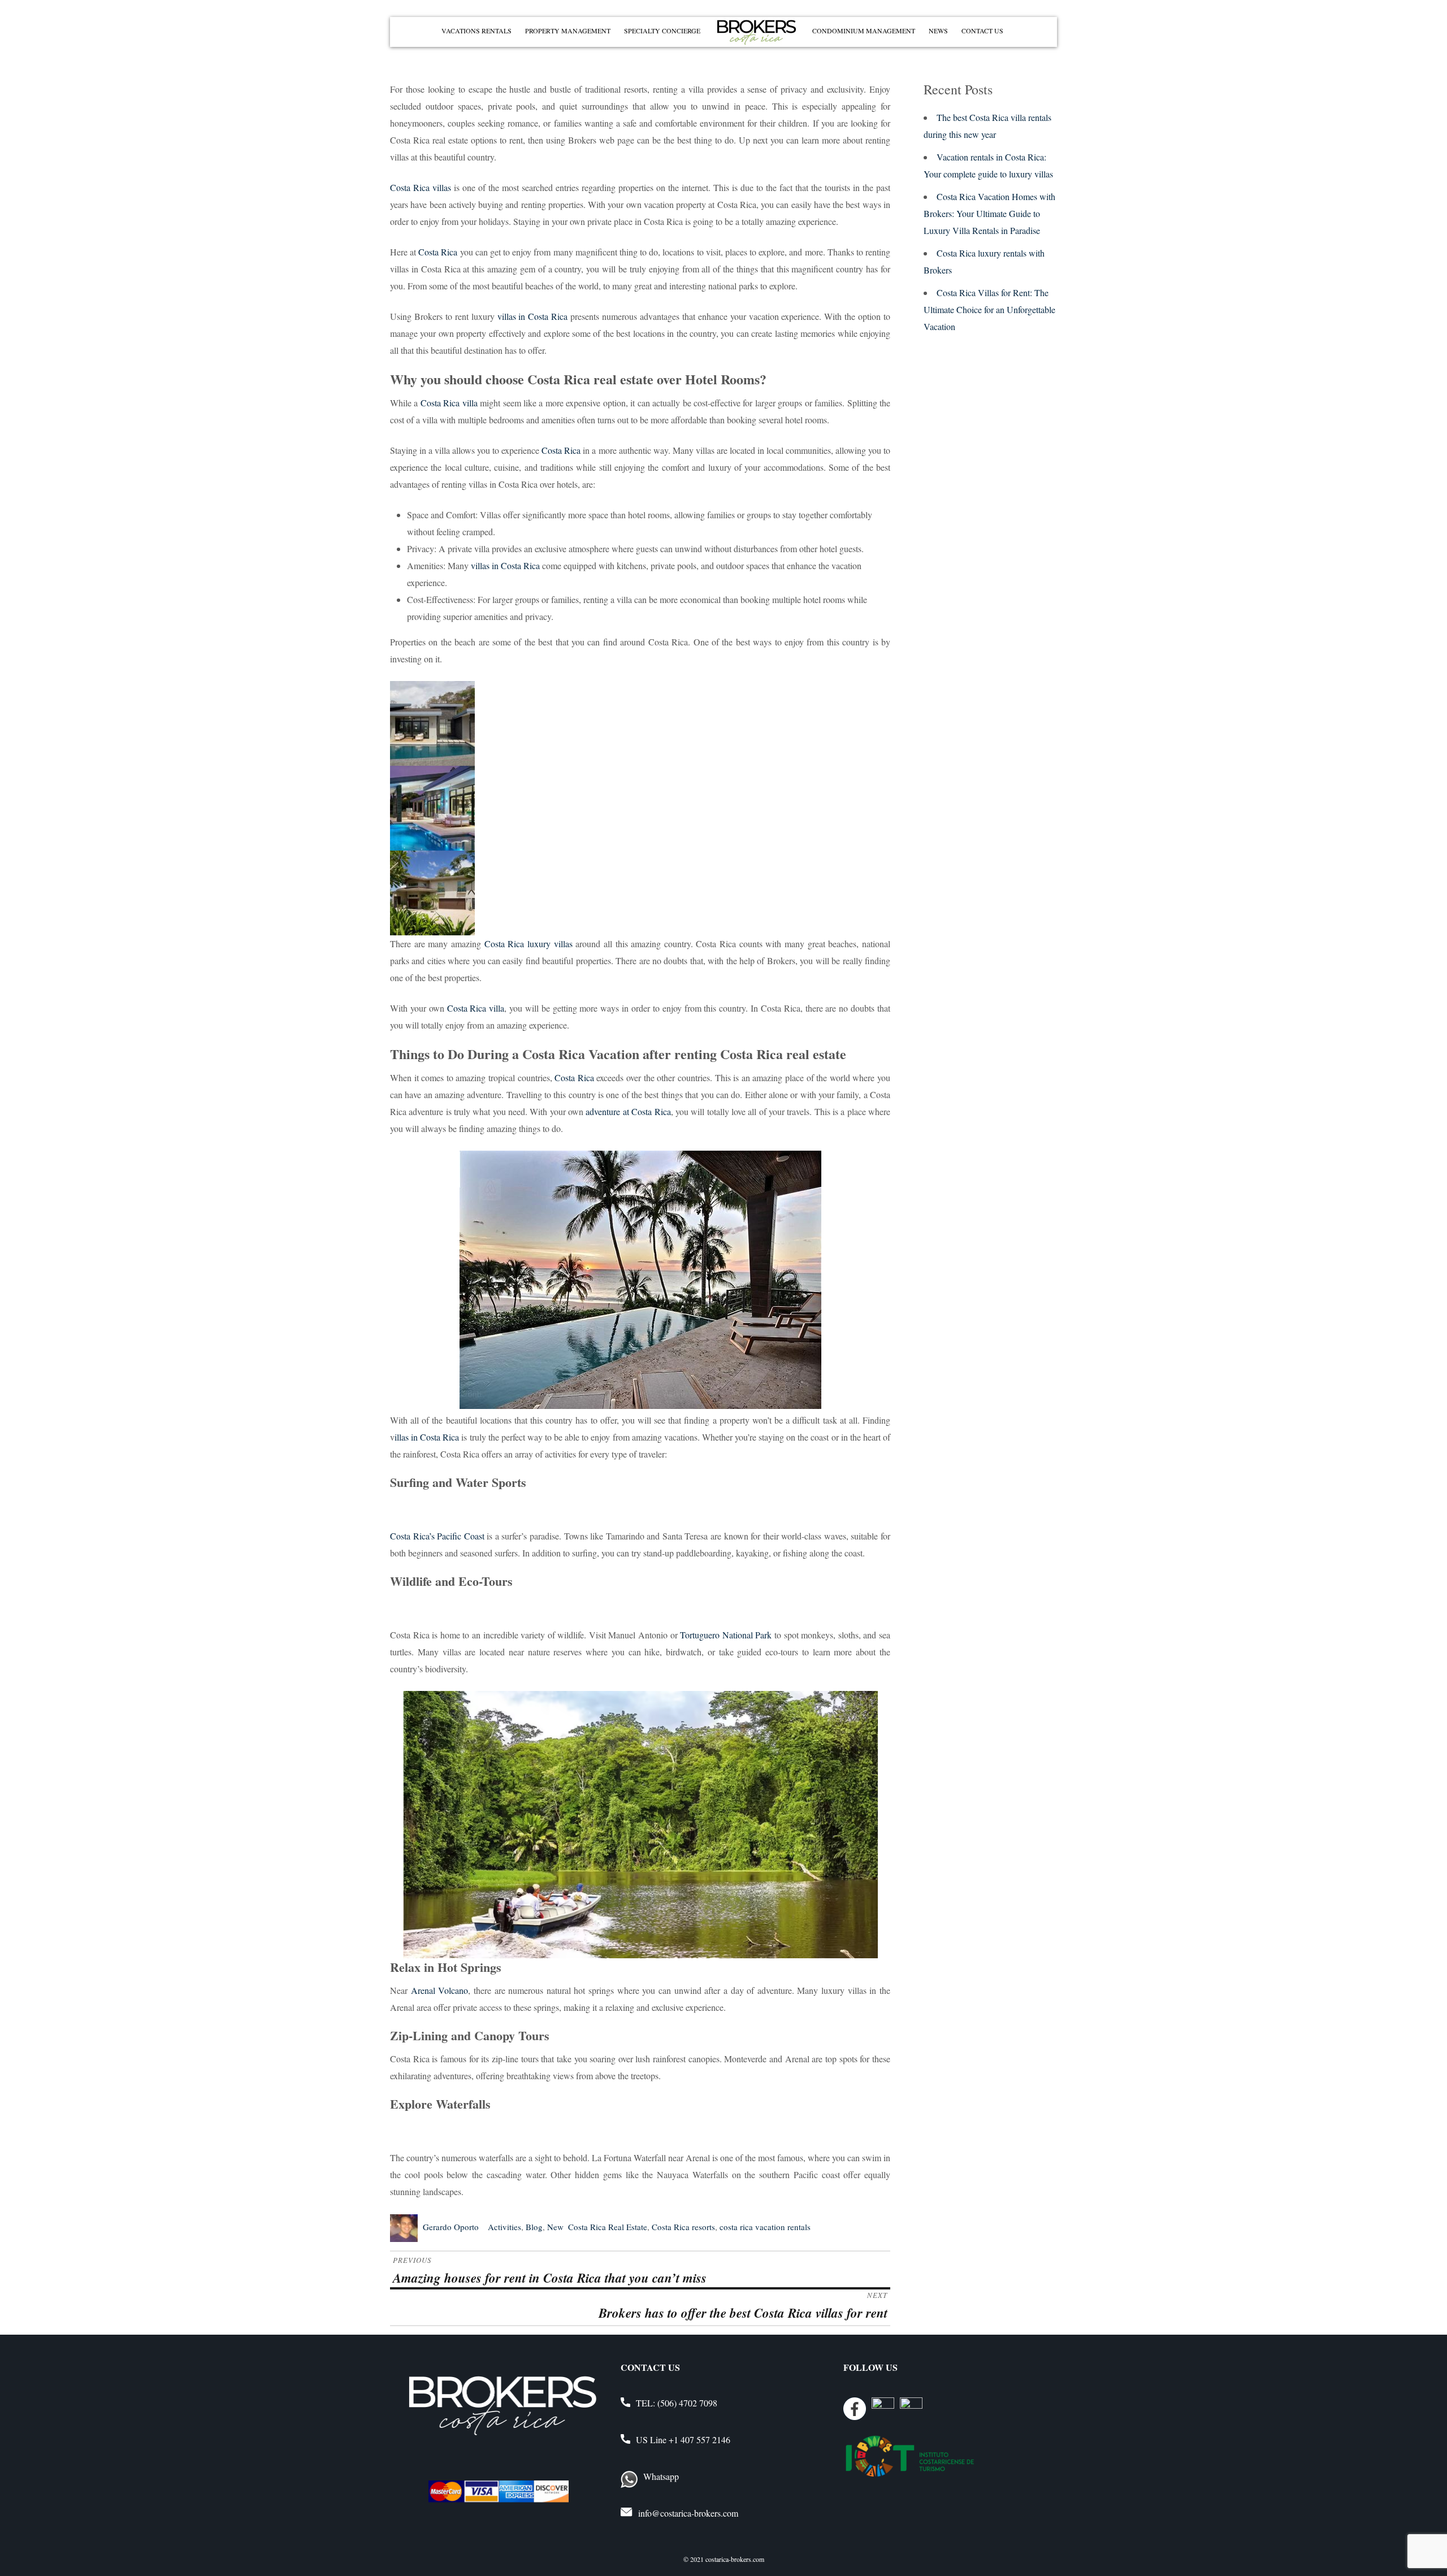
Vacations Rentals (476, 31)
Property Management (568, 31)
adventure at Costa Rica (628, 1111)
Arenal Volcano (438, 1990)
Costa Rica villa (449, 403)
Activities (504, 2227)
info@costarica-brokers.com (688, 2513)
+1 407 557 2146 (699, 2440)
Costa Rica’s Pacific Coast (437, 1536)
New (555, 2227)
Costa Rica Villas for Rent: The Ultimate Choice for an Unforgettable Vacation (989, 309)
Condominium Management (864, 31)
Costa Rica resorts (683, 2227)
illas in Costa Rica (427, 1437)
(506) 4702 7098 (687, 2403)
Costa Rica (438, 252)
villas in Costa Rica (533, 316)
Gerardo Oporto (451, 2227)
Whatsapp (661, 2476)
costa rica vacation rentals (765, 2227)
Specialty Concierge (662, 31)
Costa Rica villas (421, 187)
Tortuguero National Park (726, 1635)
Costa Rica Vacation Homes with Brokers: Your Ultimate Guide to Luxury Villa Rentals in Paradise (989, 213)
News (938, 31)
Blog (534, 2227)
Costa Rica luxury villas (528, 944)
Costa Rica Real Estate (608, 2227)
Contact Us (982, 31)
